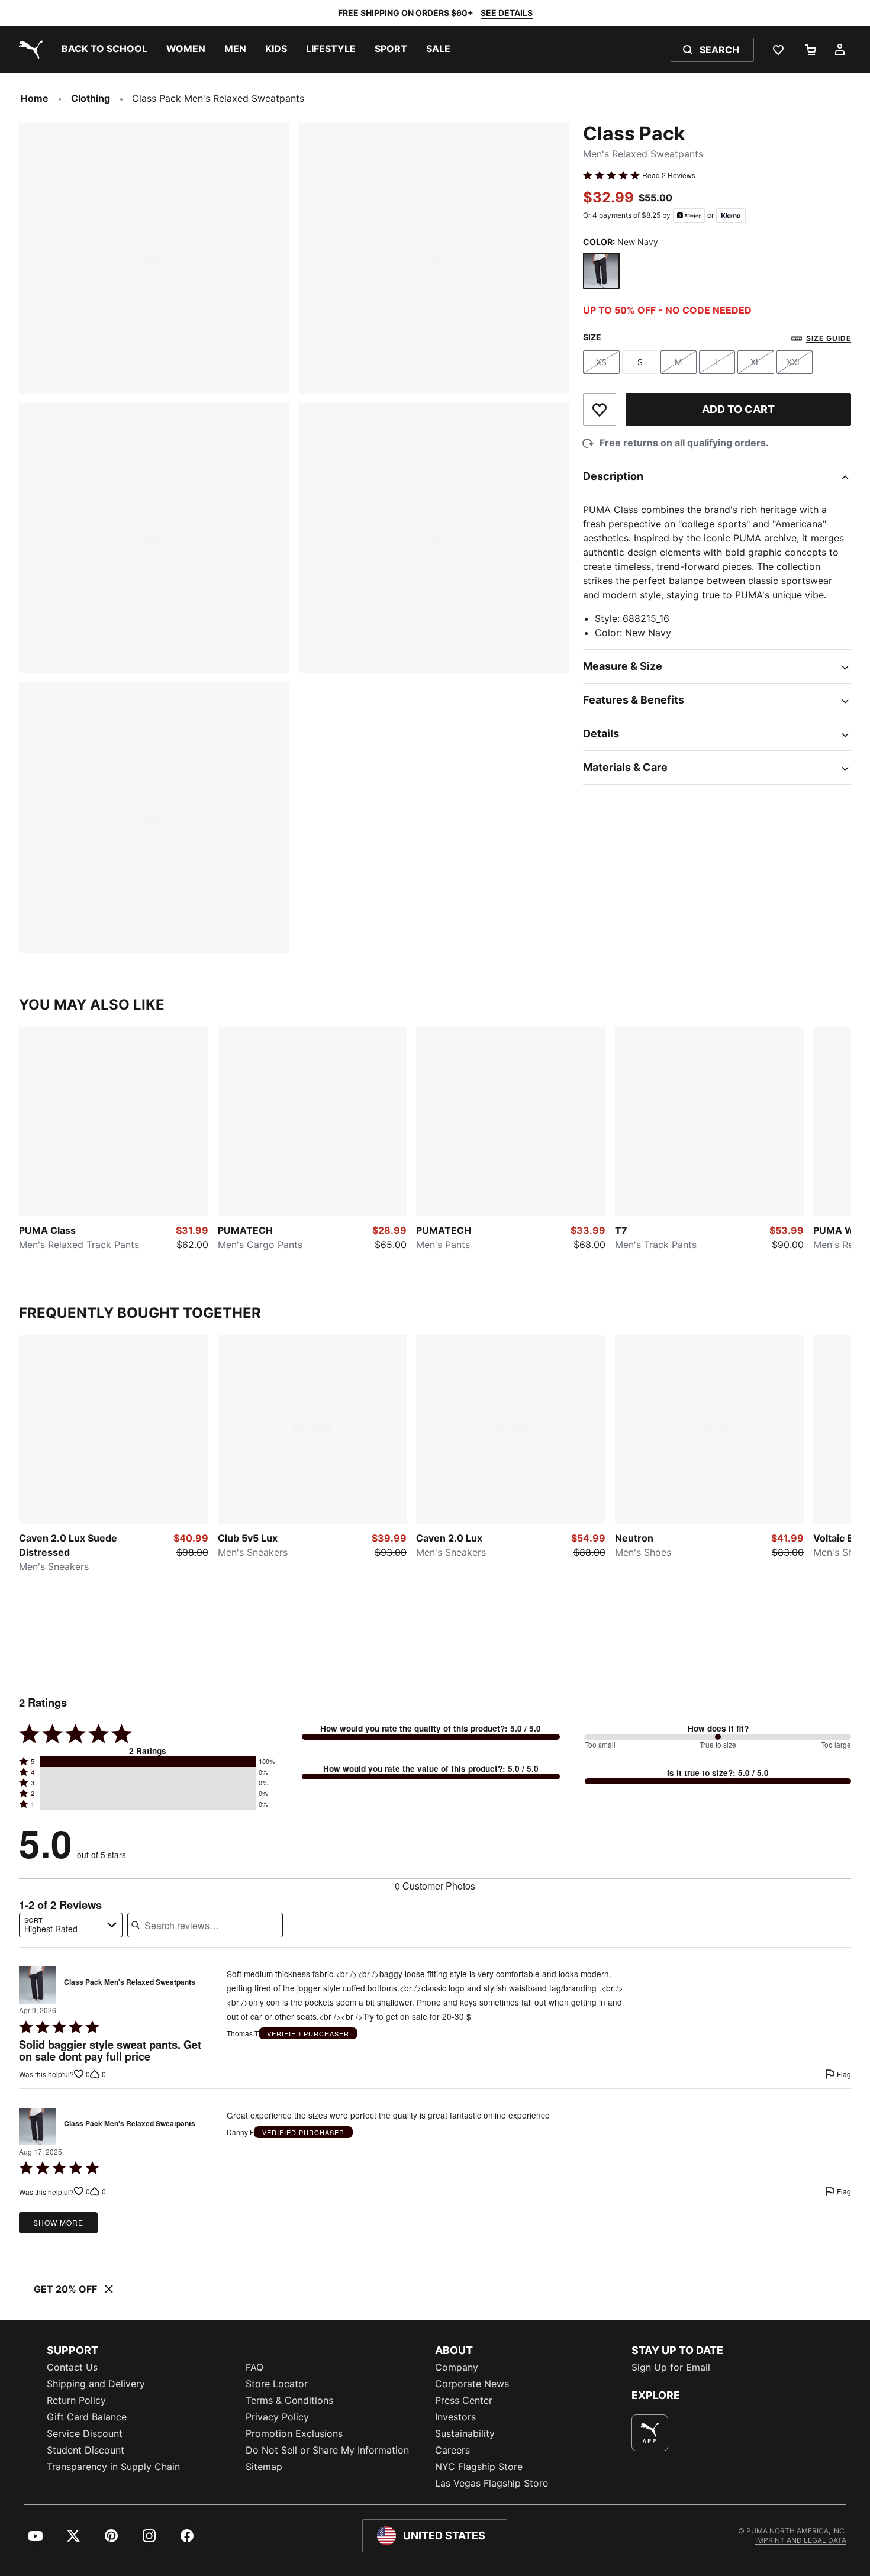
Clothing (91, 98)
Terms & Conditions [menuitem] (289, 2400)
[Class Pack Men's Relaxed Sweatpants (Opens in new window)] (38, 1985)
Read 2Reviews (669, 175)
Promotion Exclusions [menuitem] (294, 2433)
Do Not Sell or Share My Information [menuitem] (327, 2450)
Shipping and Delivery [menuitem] (96, 2384)
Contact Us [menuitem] (72, 2367)
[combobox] (71, 1925)
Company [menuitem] (457, 2367)
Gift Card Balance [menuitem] (87, 2417)
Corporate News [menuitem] (472, 2384)
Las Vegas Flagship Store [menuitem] (492, 2483)
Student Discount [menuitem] (86, 2450)
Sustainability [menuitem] (465, 2433)
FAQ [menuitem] (254, 2367)
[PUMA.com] (28, 50)
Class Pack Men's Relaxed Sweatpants (130, 1982)
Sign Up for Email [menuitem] (671, 2367)
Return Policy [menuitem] (76, 2400)
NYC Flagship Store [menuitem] (479, 2467)
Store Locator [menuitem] (277, 2384)
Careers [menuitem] (452, 2450)
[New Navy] (601, 271)
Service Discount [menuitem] (85, 2433)
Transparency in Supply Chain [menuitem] (113, 2467)
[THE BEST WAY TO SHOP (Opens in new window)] (650, 2433)
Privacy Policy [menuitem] (277, 2417)
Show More (58, 2222)
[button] (148, 1762)
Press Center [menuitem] (464, 2400)
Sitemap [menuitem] (264, 2467)
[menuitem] (104, 50)
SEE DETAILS (507, 13)
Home (35, 98)
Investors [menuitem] (455, 2417)
